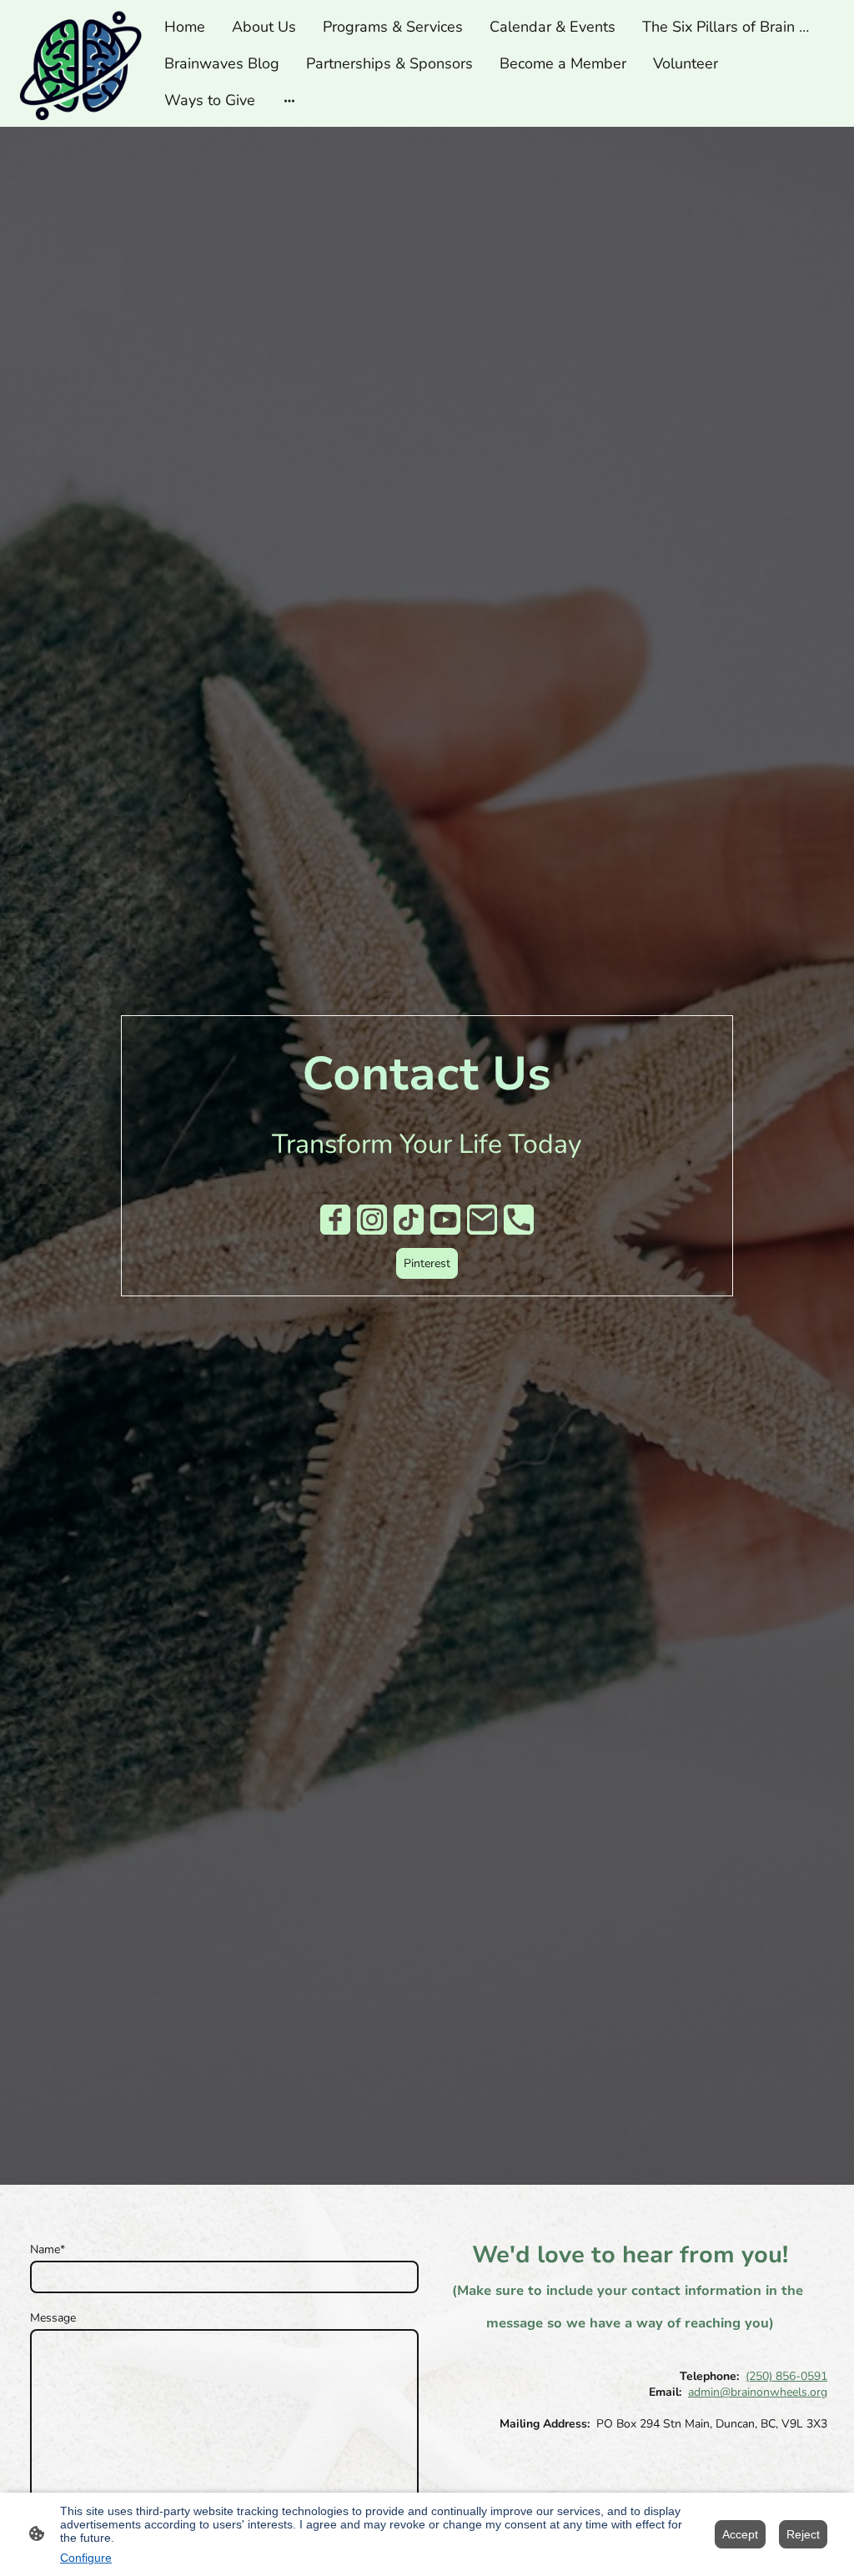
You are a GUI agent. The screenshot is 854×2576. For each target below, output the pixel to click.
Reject (803, 2534)
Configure (86, 2558)
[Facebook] (335, 1220)
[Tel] (519, 1220)
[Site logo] (80, 63)
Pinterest (427, 1263)
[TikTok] (409, 1220)
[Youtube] (445, 1220)
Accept (740, 2534)
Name (48, 2249)
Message (53, 2318)
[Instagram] (372, 1220)
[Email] (482, 1220)
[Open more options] (289, 100)
